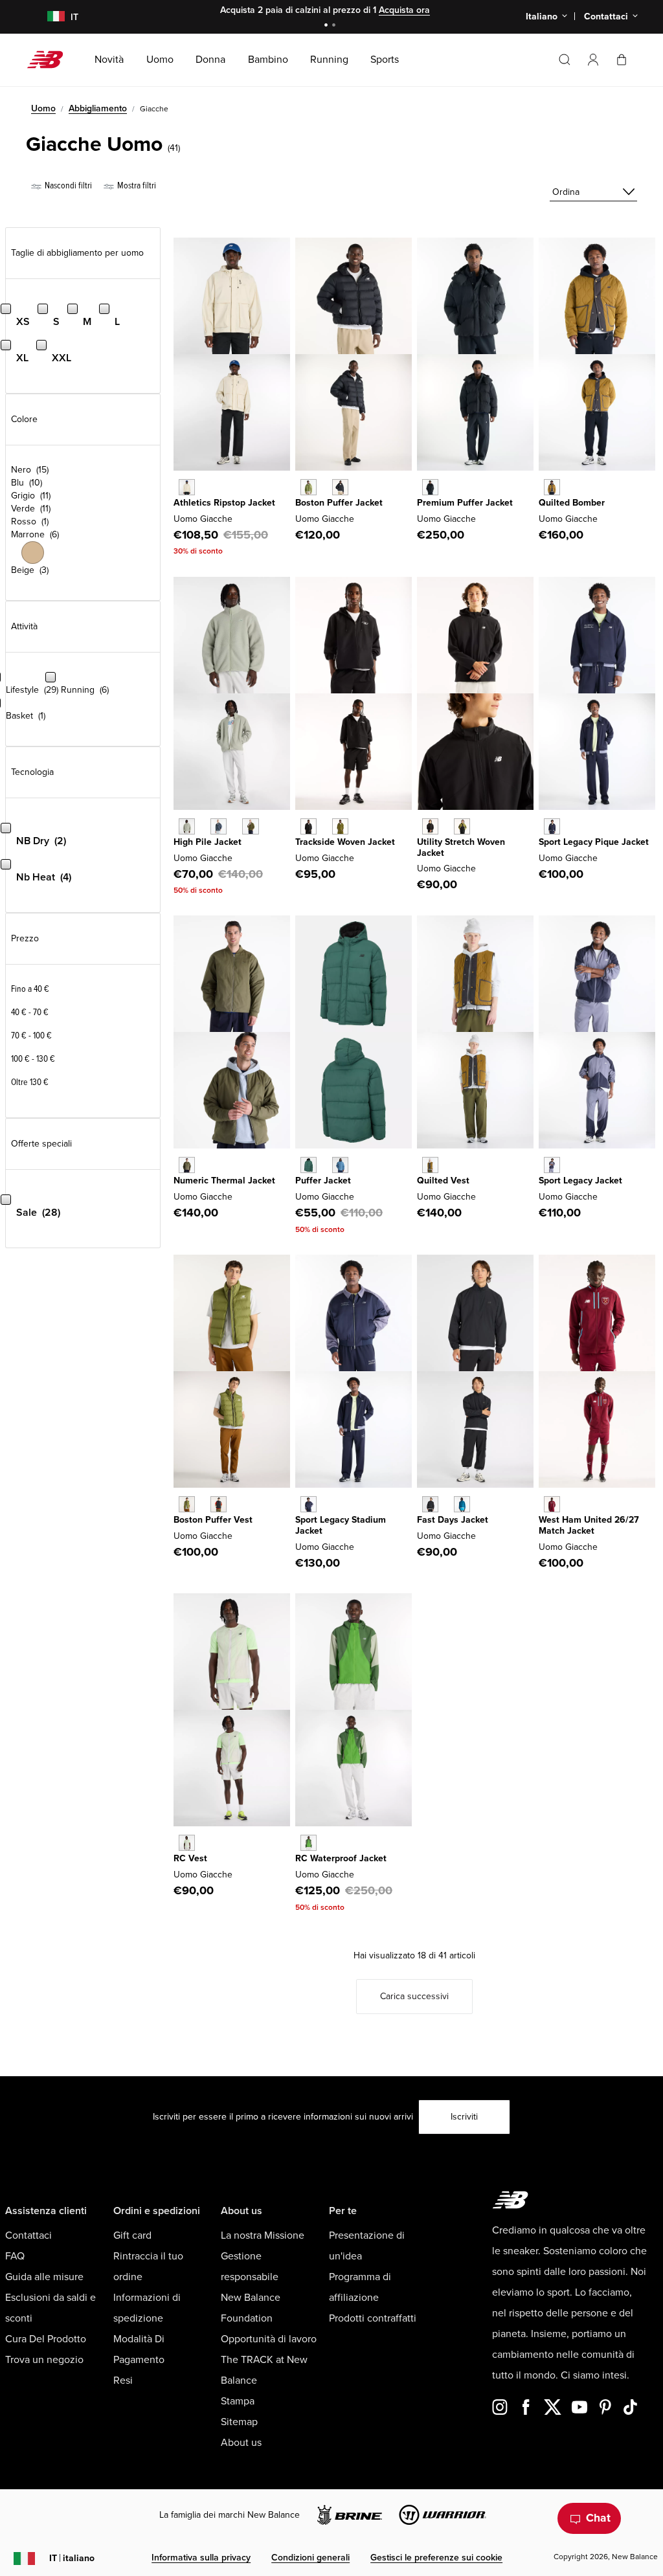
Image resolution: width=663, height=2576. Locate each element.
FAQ (15, 2256)
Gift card (132, 2235)
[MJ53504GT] (219, 826)
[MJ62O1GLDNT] (552, 826)
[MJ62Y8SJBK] (309, 826)
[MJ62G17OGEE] (309, 487)
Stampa (238, 2401)
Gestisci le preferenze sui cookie (436, 2558)
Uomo (43, 108)
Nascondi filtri (67, 185)
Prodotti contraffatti (373, 2318)
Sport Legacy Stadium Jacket (341, 1525)
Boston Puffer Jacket (339, 503)
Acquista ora (404, 10)
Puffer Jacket (323, 1181)
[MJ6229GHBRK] (430, 1165)
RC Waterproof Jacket (341, 1858)
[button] (593, 60)
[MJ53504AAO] (250, 826)
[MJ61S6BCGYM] (187, 1843)
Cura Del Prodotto (46, 2339)
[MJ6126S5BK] (430, 1504)
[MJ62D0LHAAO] (187, 1165)
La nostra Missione (263, 2235)
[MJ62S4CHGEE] (462, 826)
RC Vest (190, 1858)
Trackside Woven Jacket (345, 842)
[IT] (48, 17)
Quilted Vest (443, 1181)
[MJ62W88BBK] (430, 487)
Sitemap (239, 2422)
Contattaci (28, 2235)
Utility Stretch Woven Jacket (461, 847)
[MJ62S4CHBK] (430, 826)
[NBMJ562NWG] (309, 1165)
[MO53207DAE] (309, 1843)
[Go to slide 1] (328, 26)
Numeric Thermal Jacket (224, 1181)
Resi (123, 2380)
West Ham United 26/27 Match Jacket (589, 1525)
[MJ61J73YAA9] (552, 1165)
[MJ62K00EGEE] (187, 1504)
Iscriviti (464, 2117)
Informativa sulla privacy (201, 2558)
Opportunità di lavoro (269, 2339)
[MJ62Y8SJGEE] (340, 826)
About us (241, 2443)
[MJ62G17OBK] (340, 487)
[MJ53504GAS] (187, 826)
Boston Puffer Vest (213, 1520)
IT (72, 2558)
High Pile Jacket (208, 842)
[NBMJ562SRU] (340, 1165)
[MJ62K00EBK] (219, 1504)
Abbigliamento (98, 108)
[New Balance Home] (50, 60)
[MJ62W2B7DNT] (309, 1504)
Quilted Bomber (572, 503)
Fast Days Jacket (453, 1520)
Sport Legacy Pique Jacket (594, 842)
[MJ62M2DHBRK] (552, 487)
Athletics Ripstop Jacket (224, 503)
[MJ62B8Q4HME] (552, 1504)
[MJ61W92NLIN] (187, 487)
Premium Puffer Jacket (465, 503)
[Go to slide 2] (335, 26)
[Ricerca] (565, 60)
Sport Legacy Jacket (580, 1181)
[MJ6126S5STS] (462, 1504)
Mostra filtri (136, 185)
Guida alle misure (44, 2277)
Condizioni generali (310, 2558)
